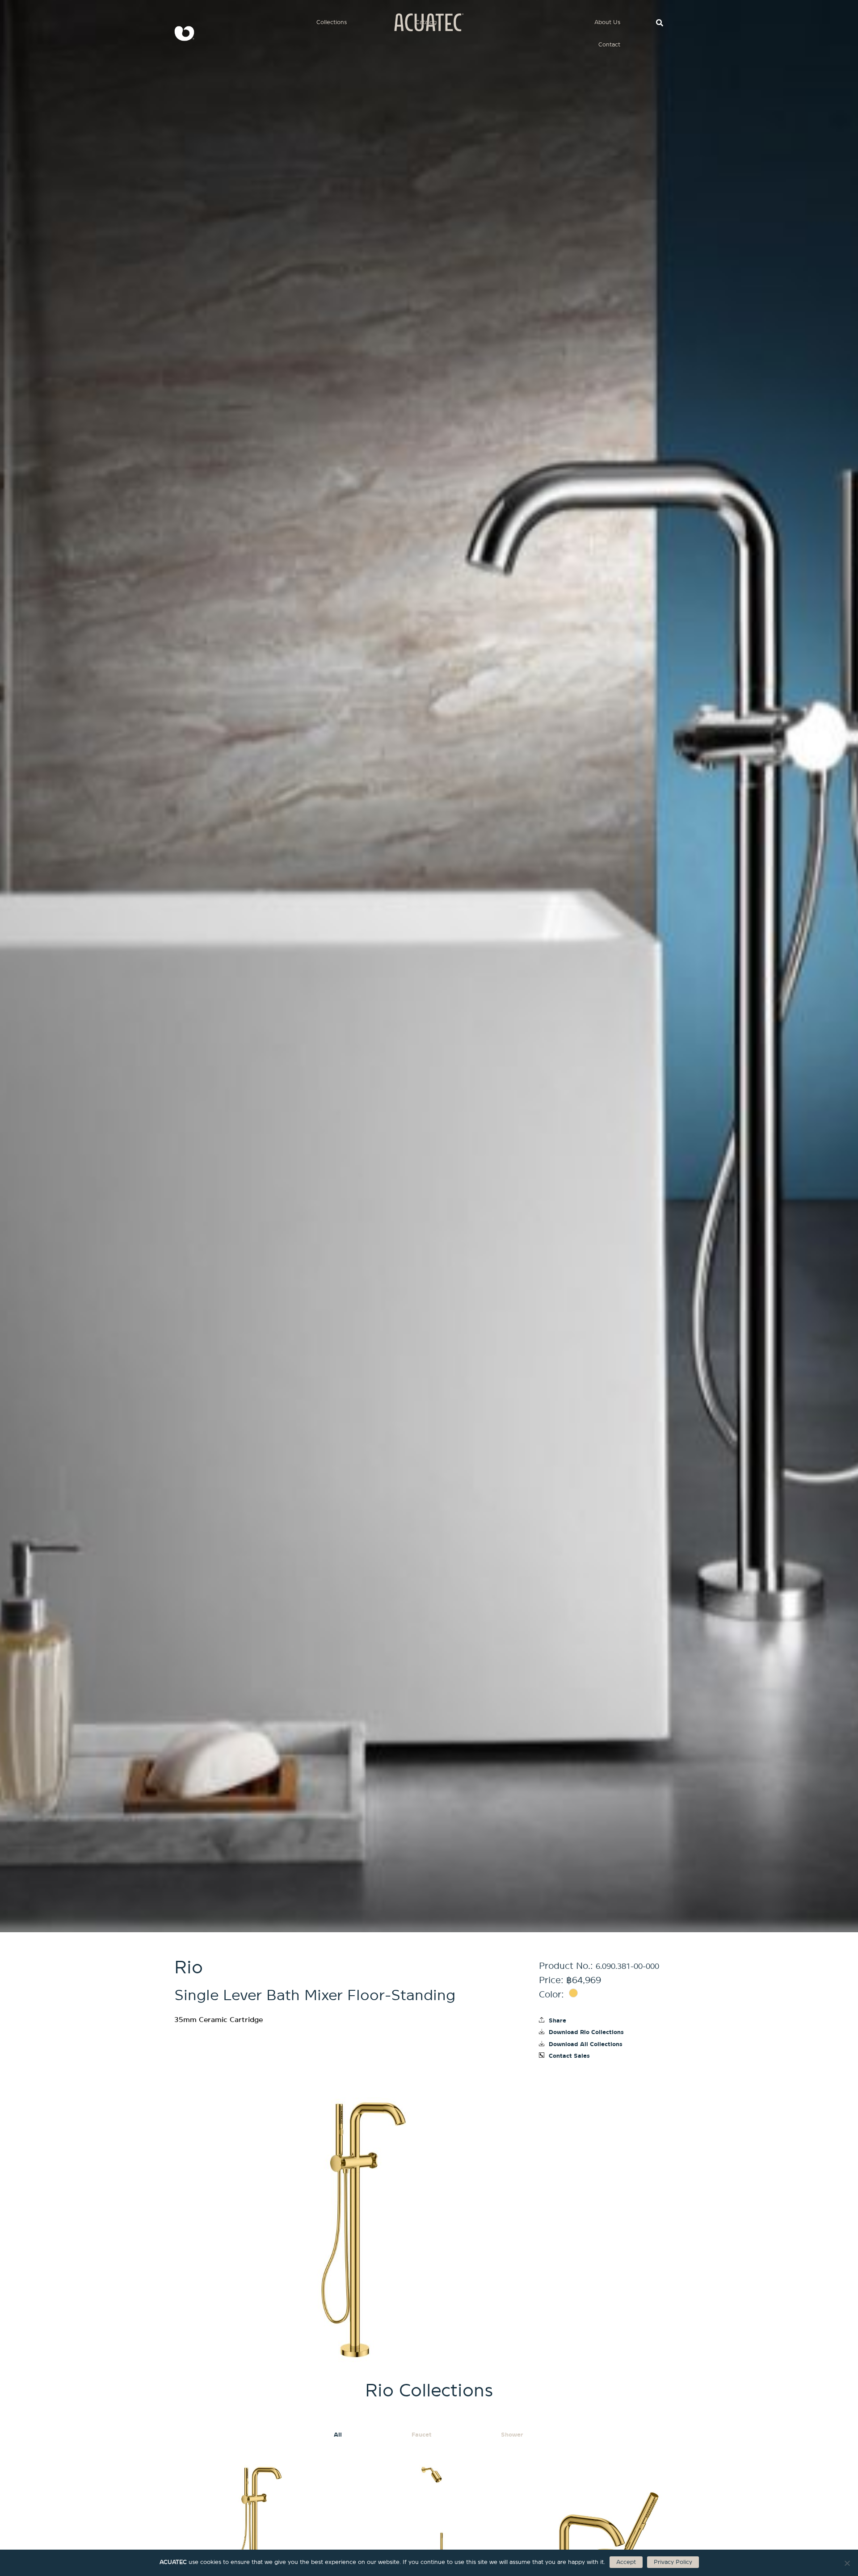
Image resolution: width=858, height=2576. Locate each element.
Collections (332, 22)
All (338, 2435)
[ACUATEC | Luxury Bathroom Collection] (181, 34)
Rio (189, 1968)
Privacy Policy (673, 2562)
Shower (512, 2435)
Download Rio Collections (586, 2032)
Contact (609, 44)
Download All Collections (586, 2044)
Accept (626, 2562)
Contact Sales (569, 2056)
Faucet (422, 2435)
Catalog (426, 22)
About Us (607, 22)
